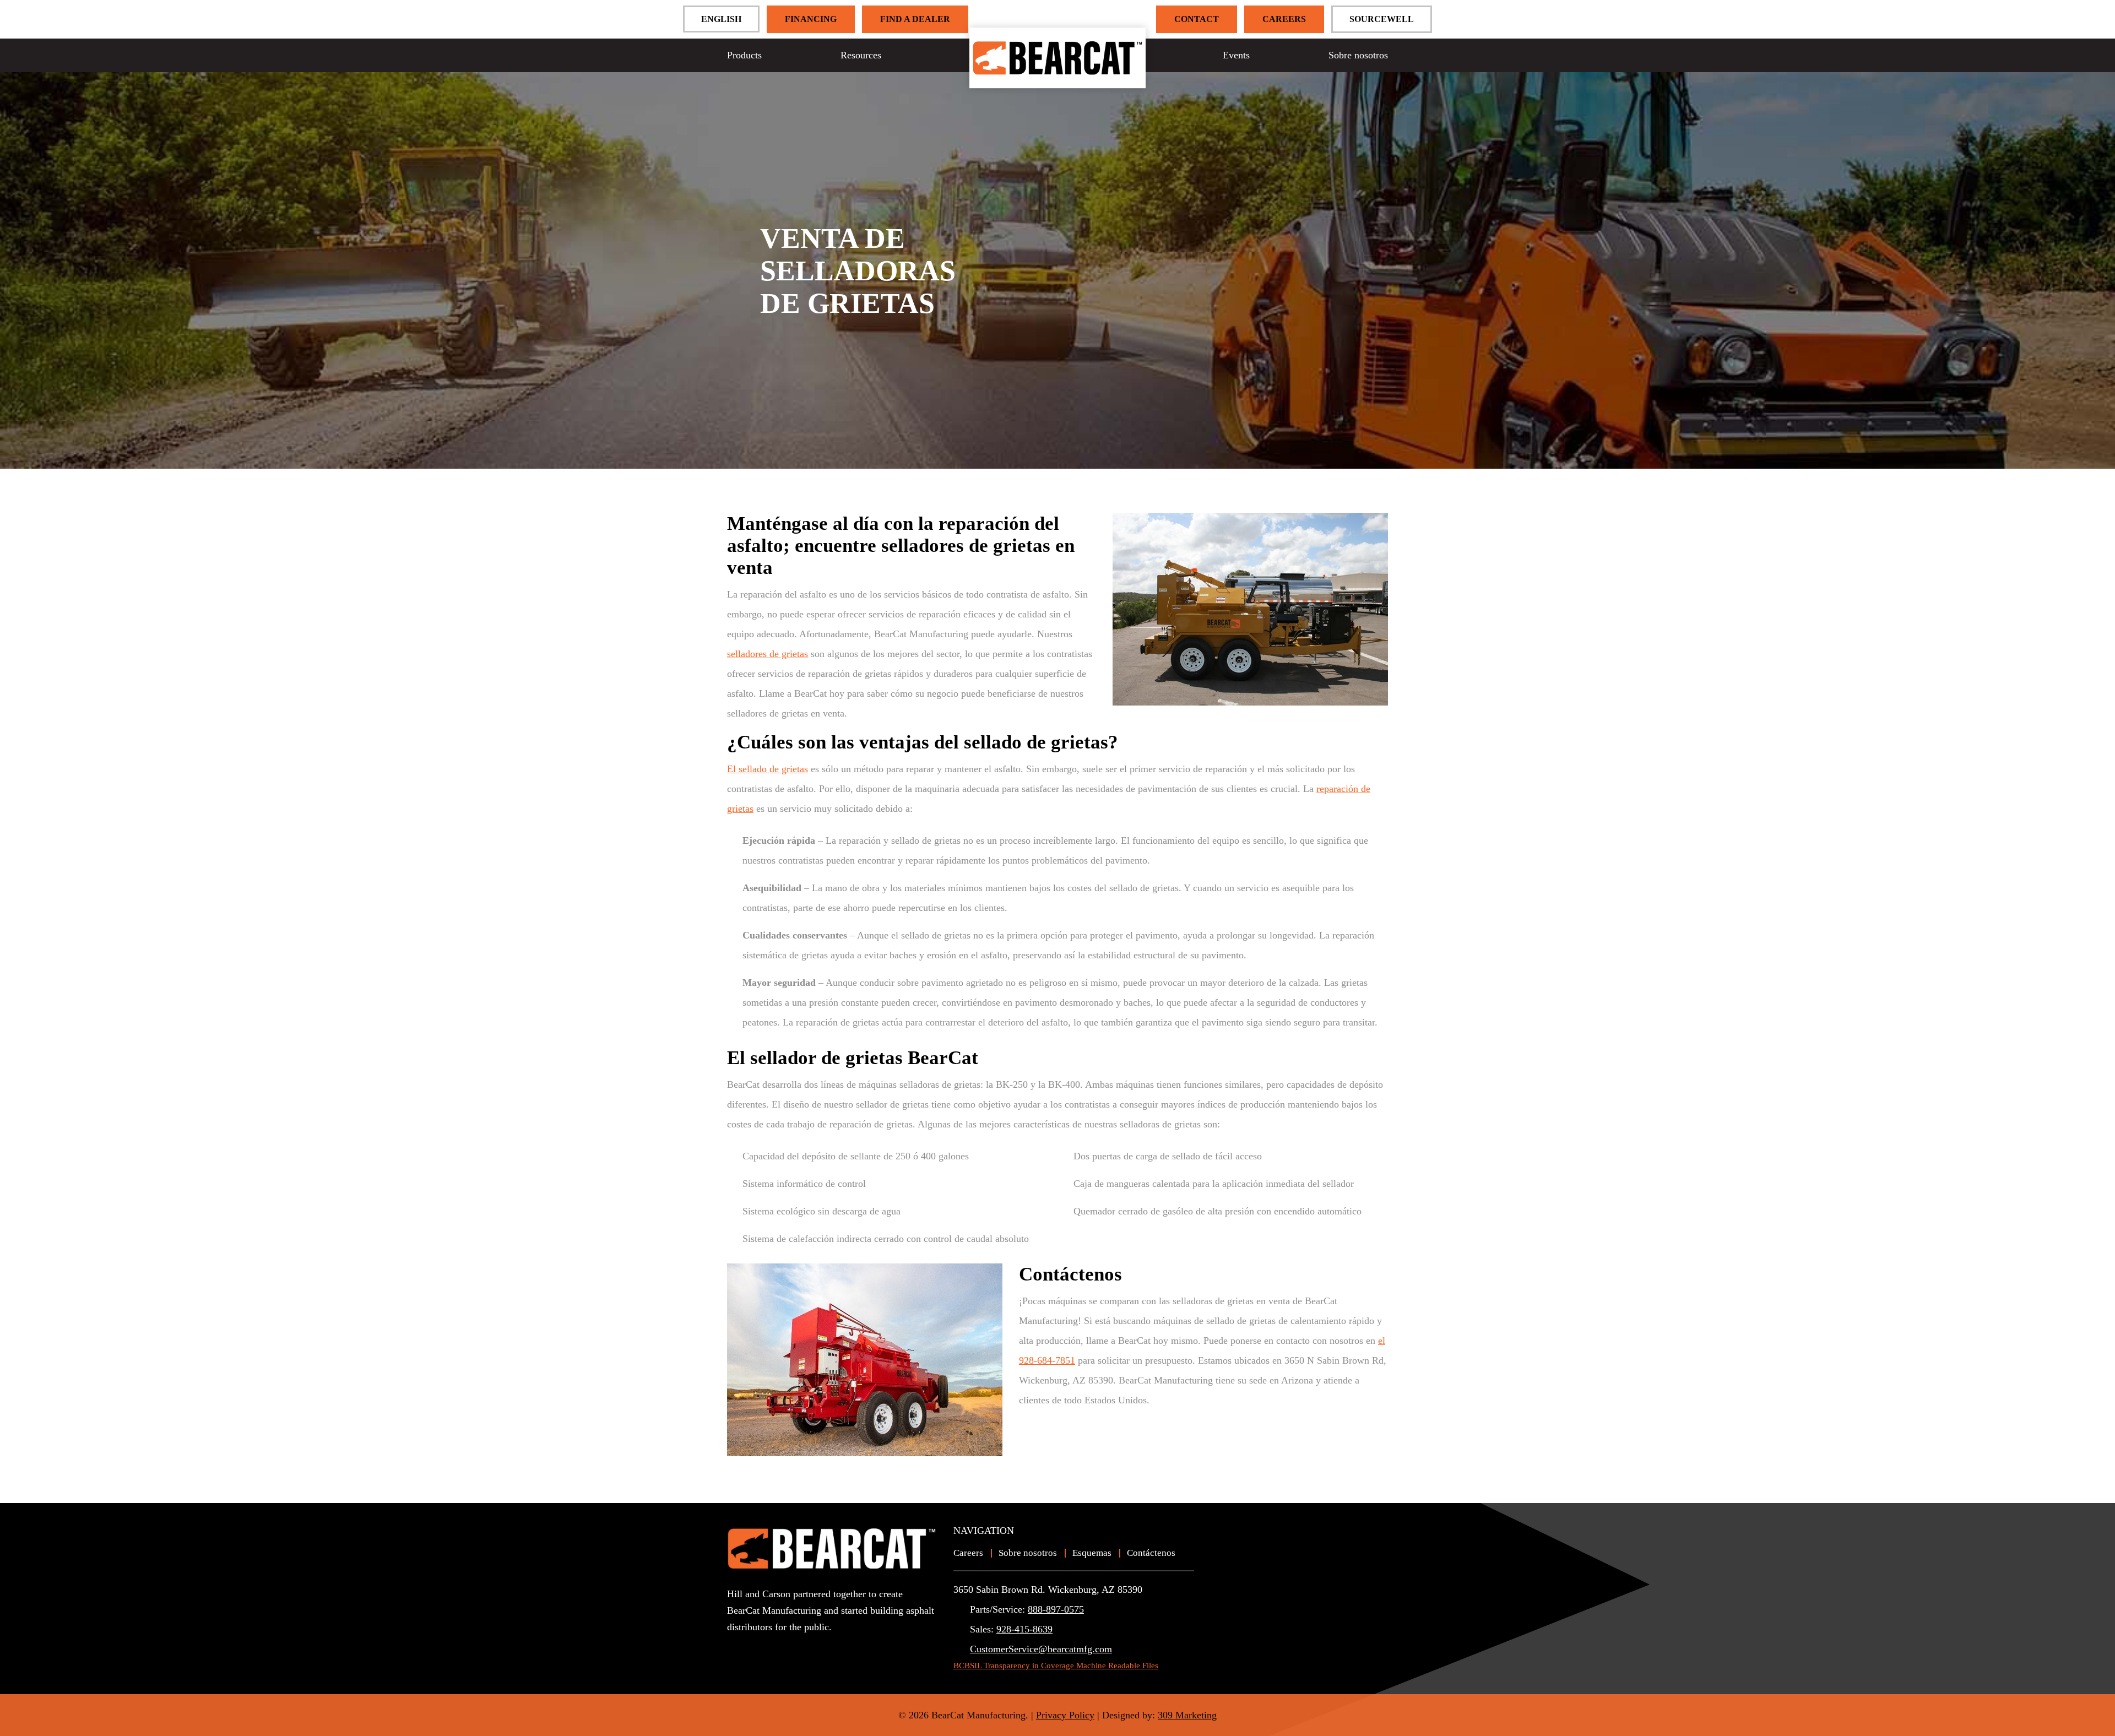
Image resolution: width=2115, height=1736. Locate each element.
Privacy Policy (1065, 1715)
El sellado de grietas (768, 769)
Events (1236, 55)
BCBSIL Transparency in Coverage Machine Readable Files (1056, 1666)
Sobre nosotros (1358, 55)
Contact (1197, 19)
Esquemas (1092, 1553)
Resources (861, 55)
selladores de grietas (768, 654)
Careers (1284, 19)
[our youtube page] (736, 1647)
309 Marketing (1187, 1715)
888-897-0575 (1056, 1609)
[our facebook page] (754, 1647)
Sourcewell (1382, 19)
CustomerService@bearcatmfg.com (1041, 1649)
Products (744, 55)
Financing (811, 19)
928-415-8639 (1024, 1629)
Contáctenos (1151, 1553)
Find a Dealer (915, 19)
